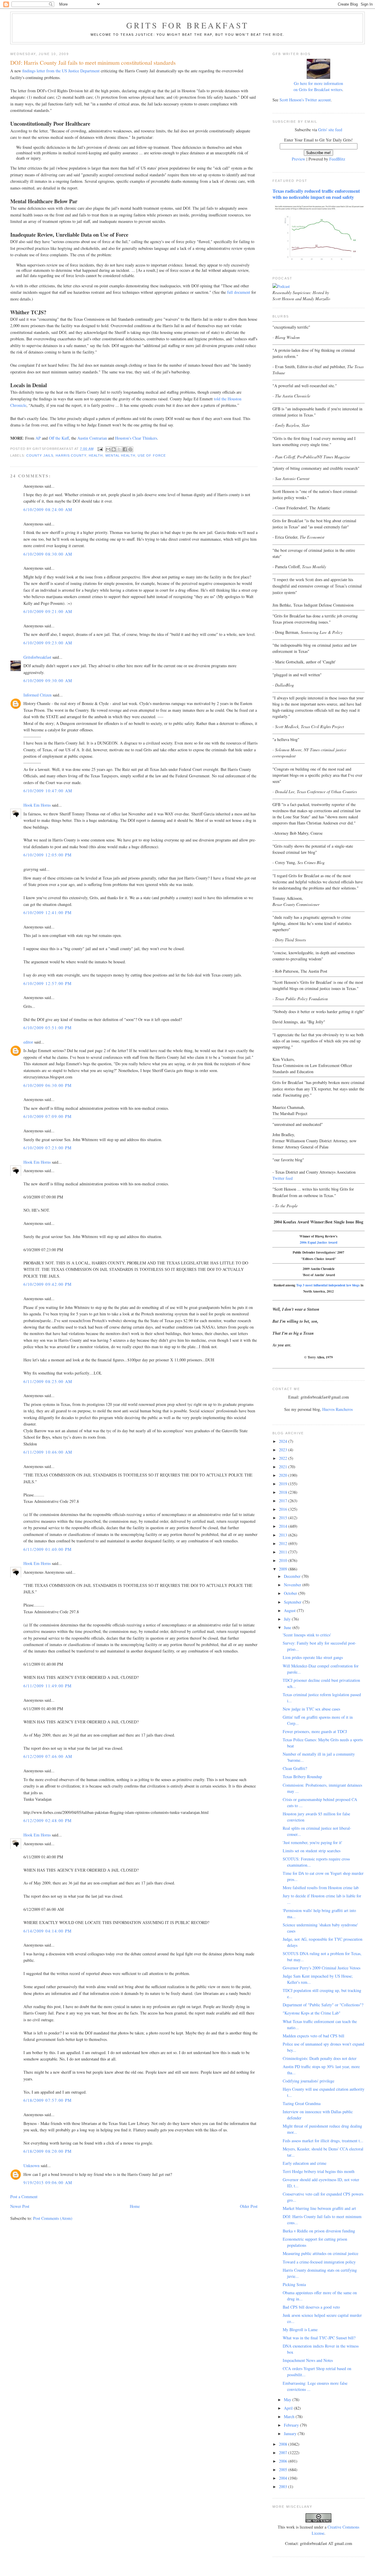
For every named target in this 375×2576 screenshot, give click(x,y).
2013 (284, 1535)
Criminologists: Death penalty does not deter (320, 2058)
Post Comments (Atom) (53, 2218)
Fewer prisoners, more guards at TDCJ (315, 1731)
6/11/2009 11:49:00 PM (47, 1686)
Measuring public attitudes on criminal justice (321, 2253)
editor (28, 1042)
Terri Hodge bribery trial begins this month (319, 2171)
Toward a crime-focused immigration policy (319, 2262)
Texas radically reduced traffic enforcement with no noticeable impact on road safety (316, 194)
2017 (284, 1501)
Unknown (31, 2166)
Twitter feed (283, 1178)
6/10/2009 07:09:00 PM (47, 1116)
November (293, 1585)
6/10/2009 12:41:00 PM (47, 913)
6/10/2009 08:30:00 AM (48, 554)
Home (135, 2206)
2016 (284, 1509)
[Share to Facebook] (125, 449)
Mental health (120, 455)
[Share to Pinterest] (130, 449)
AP (38, 438)
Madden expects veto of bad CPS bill (313, 2036)
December (293, 1576)
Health (96, 455)
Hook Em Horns (37, 805)
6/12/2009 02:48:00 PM (47, 1820)
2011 (284, 1552)
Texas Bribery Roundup (302, 1777)
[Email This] (108, 449)
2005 (284, 2470)
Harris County (71, 455)
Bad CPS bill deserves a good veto (311, 2307)
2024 (284, 1441)
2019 (284, 1484)
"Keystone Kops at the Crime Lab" (312, 2013)
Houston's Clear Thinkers (136, 438)
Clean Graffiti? (295, 1768)
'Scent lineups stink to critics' (307, 1635)
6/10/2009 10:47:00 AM (48, 791)
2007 (284, 2453)
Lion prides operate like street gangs (313, 1657)
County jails (40, 455)
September (293, 1602)
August (290, 1610)
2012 (284, 1543)
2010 (284, 1560)
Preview (299, 159)
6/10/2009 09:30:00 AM (48, 681)
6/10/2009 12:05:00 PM (47, 855)
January (291, 2434)
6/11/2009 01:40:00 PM (47, 1549)
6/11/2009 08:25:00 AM (48, 1381)
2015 (284, 1518)
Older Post (249, 2206)
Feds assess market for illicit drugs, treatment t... (323, 2141)
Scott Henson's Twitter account (305, 100)
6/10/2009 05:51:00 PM (47, 1028)
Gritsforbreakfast (37, 657)
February (292, 2425)
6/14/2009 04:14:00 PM (47, 1931)
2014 (284, 1526)
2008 (284, 2444)
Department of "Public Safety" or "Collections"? (323, 2005)
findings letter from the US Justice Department (61, 71)
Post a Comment (24, 2197)
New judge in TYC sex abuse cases (311, 1709)
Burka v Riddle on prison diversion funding (319, 2231)
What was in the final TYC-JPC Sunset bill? (319, 2338)
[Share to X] (119, 449)
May (288, 2400)
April (289, 2408)
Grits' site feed (330, 130)
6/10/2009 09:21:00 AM (48, 611)
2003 (284, 2487)
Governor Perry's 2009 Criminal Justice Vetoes (322, 1968)
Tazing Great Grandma (302, 2103)
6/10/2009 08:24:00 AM (48, 509)
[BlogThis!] (114, 449)
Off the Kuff (59, 438)
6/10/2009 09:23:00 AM (48, 643)
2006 (284, 2461)
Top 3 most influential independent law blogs (328, 1285)
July (288, 1619)
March (290, 2417)
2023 (284, 1450)
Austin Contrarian (92, 438)
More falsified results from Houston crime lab (321, 1888)
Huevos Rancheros (337, 1409)
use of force (152, 455)
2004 (284, 2478)
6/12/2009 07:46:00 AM (48, 1756)
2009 (284, 1569)
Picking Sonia (294, 2284)
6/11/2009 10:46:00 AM (48, 1452)
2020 (284, 1475)
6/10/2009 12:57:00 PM (47, 983)
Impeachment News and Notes (308, 2360)
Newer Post (20, 2206)
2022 (284, 1458)
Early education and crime (305, 2163)
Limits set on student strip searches (312, 1851)
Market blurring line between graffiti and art (319, 2208)
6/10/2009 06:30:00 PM (47, 1085)
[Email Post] (100, 449)
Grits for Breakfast (187, 25)
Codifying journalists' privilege (308, 2081)
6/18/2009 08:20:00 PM (47, 2151)
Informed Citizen (37, 695)
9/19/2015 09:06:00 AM (48, 2182)
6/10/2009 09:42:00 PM (47, 1284)
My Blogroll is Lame (300, 2330)
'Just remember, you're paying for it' (312, 1842)
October (291, 1593)
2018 (284, 1492)
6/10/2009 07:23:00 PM (47, 1148)
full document (239, 292)
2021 (284, 1467)
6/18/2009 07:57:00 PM (47, 2100)
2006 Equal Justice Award (318, 1242)
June (288, 1627)
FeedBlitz (337, 159)
